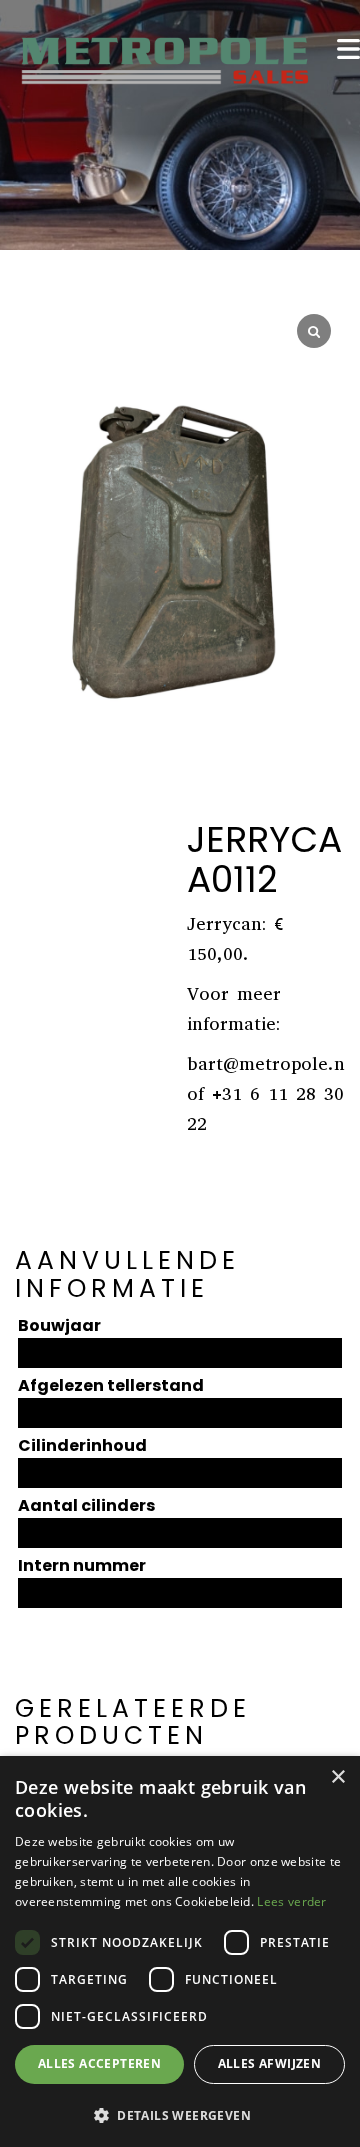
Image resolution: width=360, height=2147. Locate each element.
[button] (180, 2114)
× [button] (337, 1777)
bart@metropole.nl (269, 1064)
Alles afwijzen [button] (270, 2063)
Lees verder (291, 1901)
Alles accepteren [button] (99, 2063)
